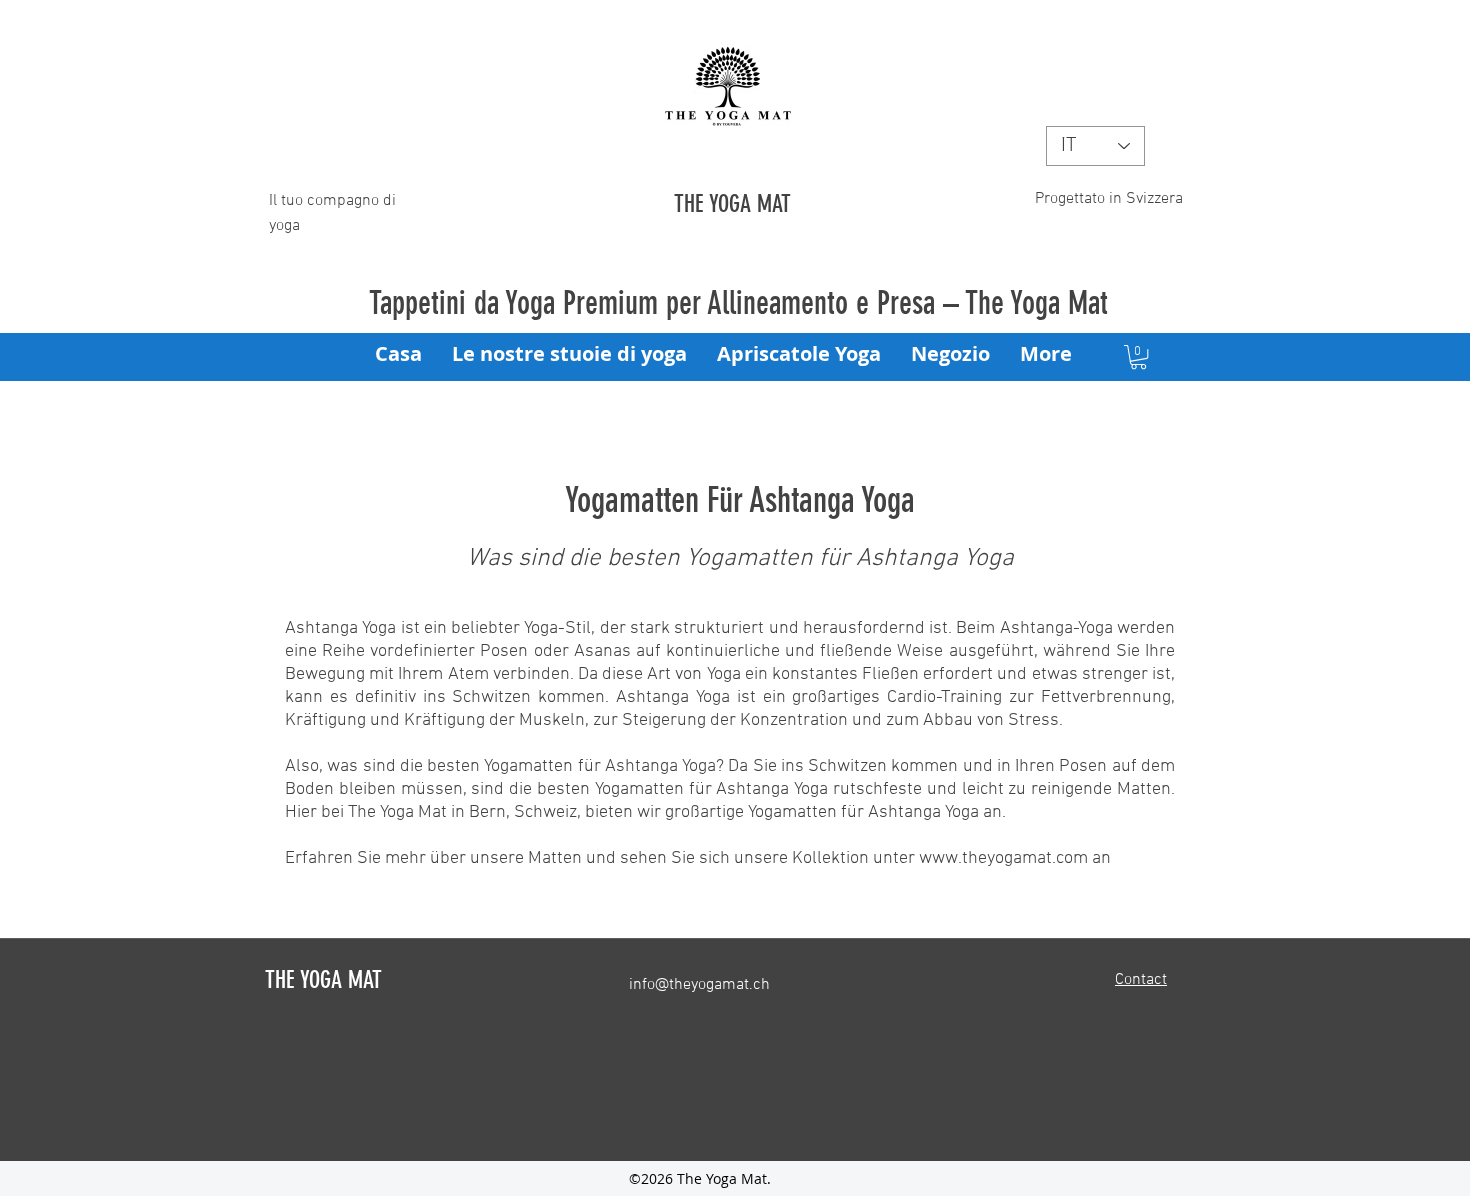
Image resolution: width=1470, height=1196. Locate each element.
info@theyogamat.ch (699, 985)
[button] (1138, 357)
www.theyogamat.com (1003, 858)
